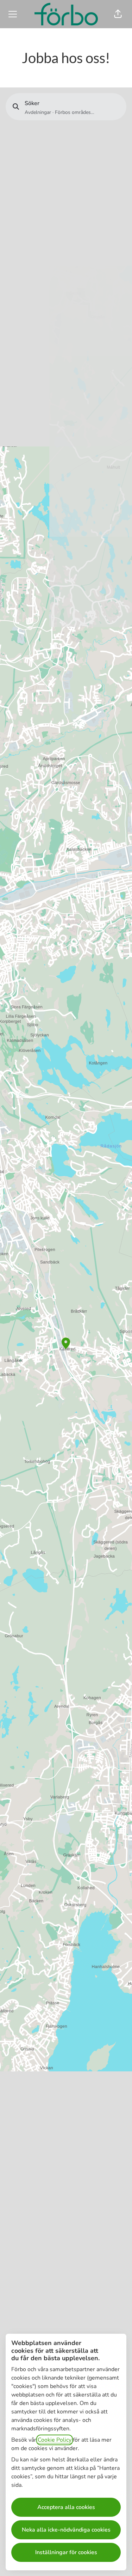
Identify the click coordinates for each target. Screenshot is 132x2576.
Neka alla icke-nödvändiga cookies (66, 2530)
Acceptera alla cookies (66, 2507)
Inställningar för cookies (66, 2552)
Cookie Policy (55, 2440)
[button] (118, 14)
